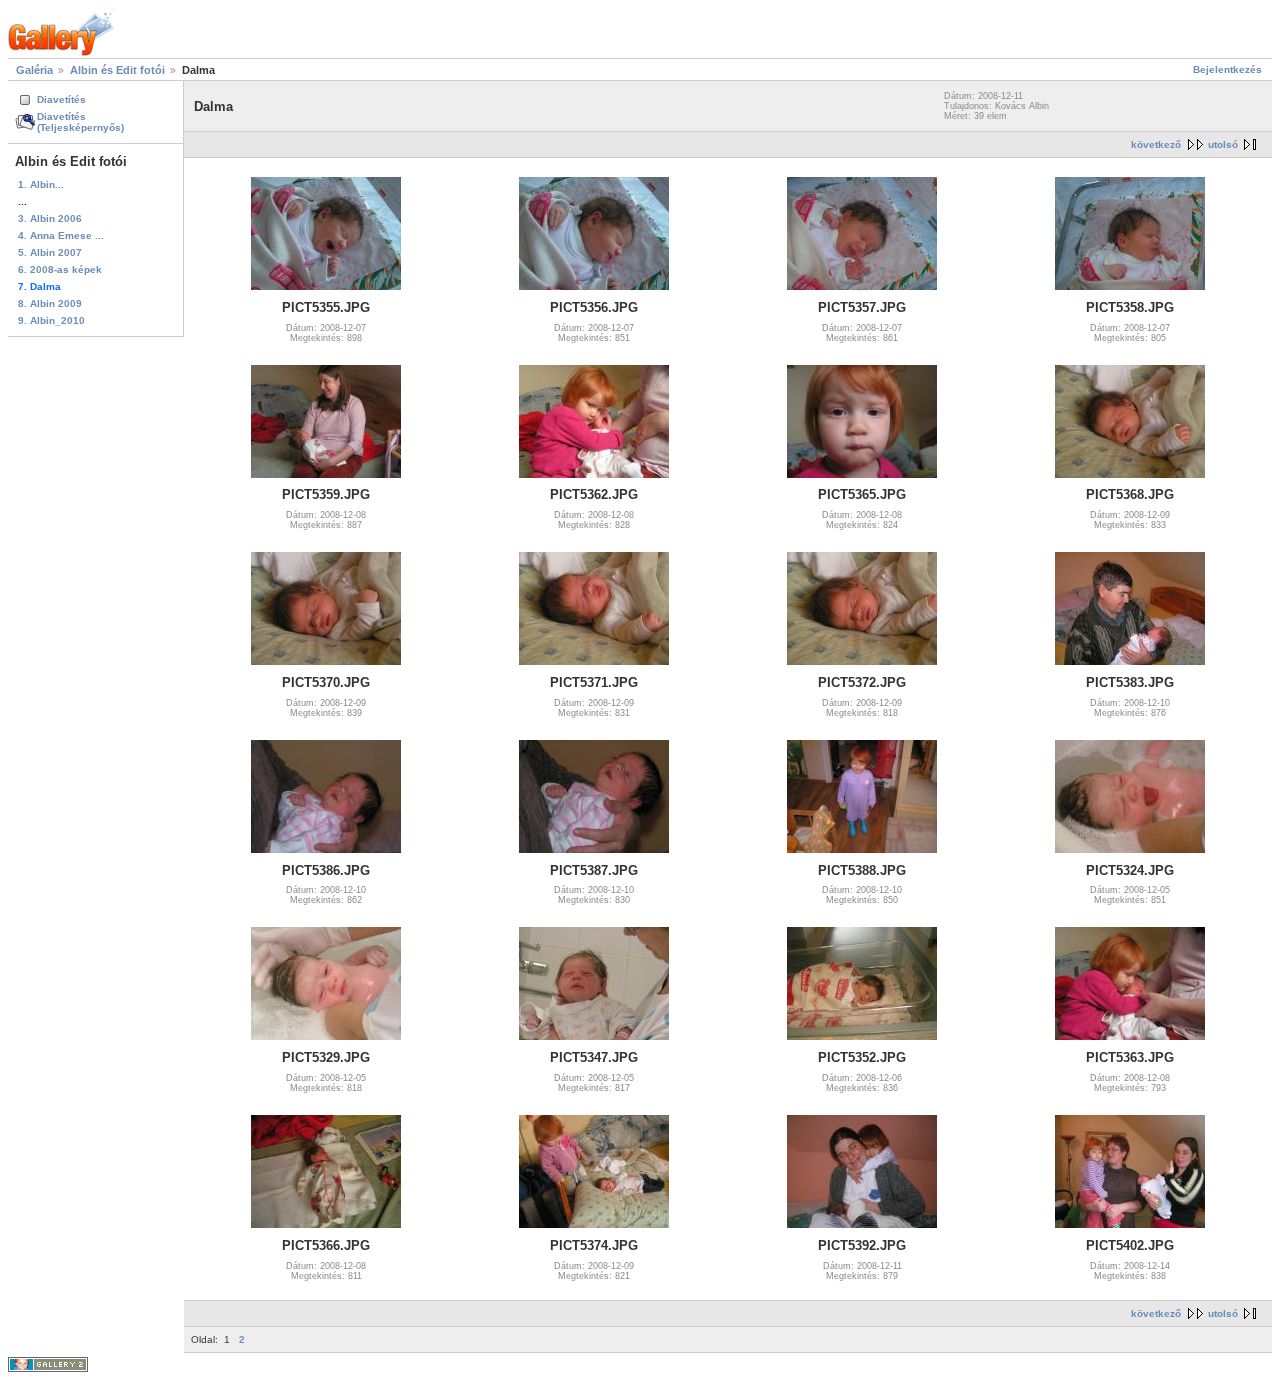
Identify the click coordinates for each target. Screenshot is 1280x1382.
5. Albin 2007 (50, 252)
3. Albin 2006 (50, 218)
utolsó (1223, 144)
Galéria (34, 70)
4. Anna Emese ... (61, 235)
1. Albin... (41, 184)
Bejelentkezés (1227, 69)
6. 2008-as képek (60, 269)
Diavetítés (61, 99)
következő (1156, 144)
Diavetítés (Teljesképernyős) (80, 122)
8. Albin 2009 (50, 303)
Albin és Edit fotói (117, 70)
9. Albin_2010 (51, 320)
